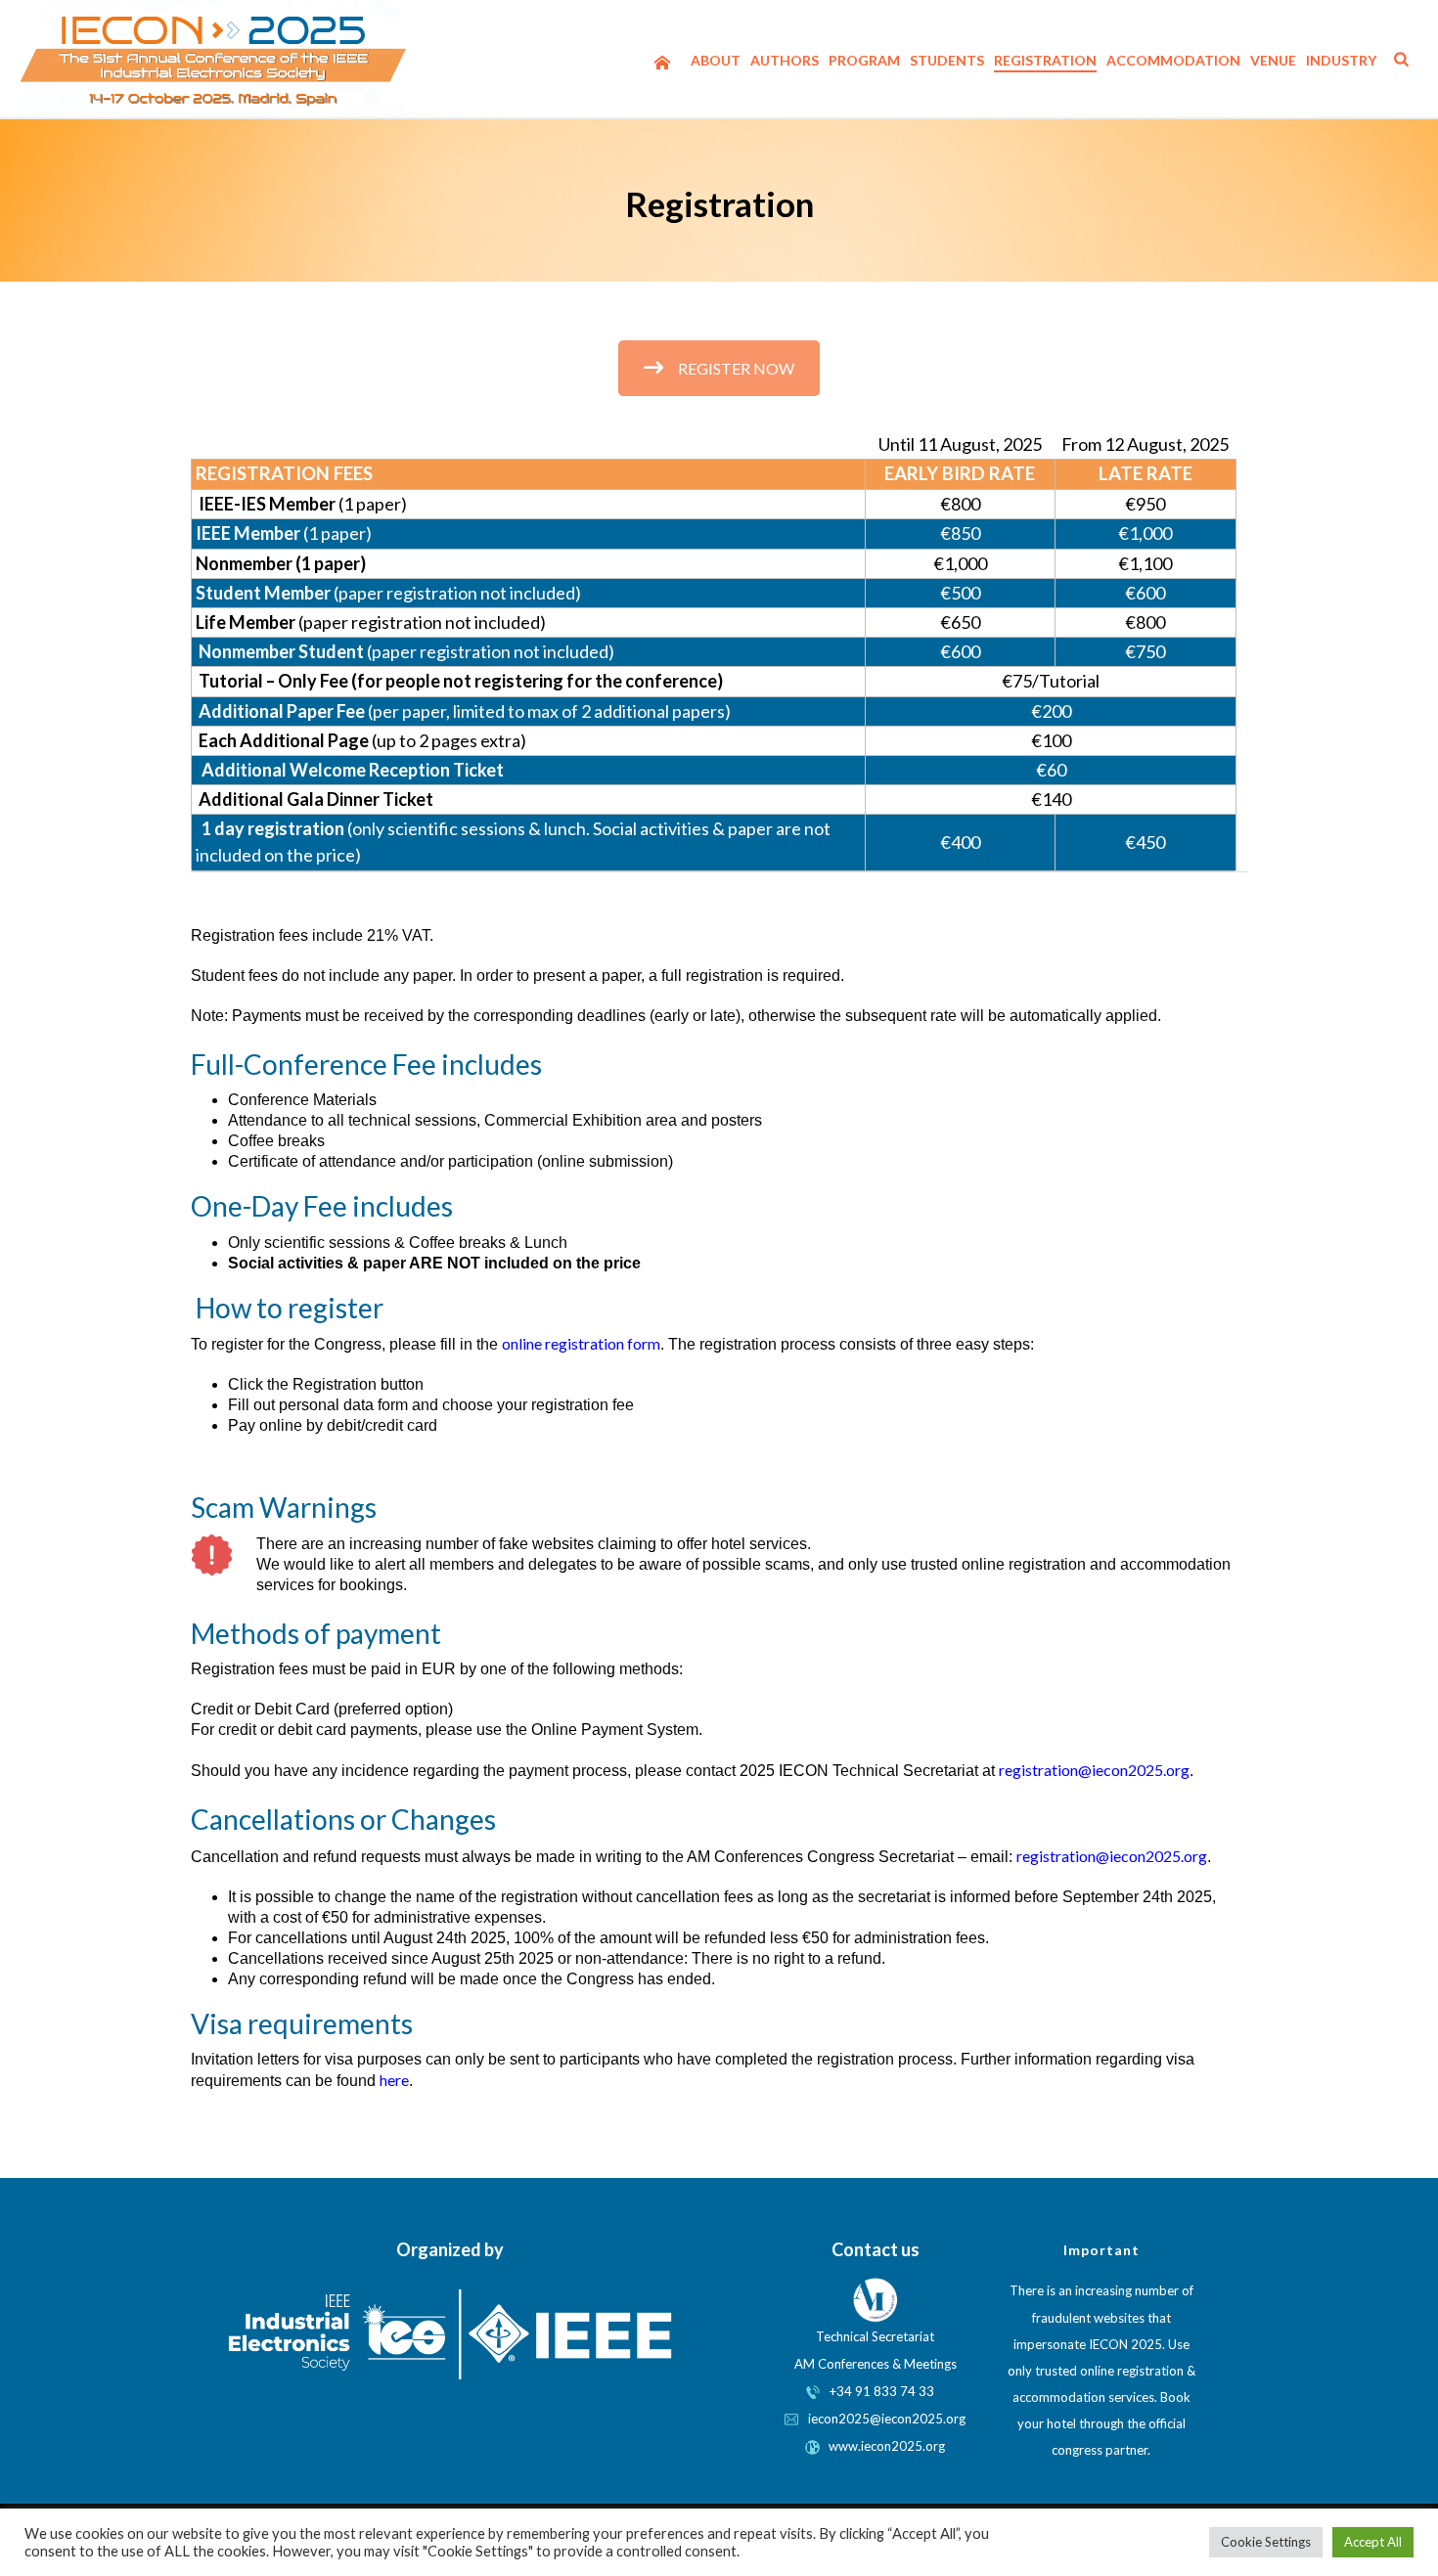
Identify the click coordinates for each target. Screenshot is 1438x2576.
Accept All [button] (1373, 2542)
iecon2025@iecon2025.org (882, 2419)
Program (864, 60)
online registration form (581, 1343)
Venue (1273, 60)
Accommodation (1173, 60)
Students (947, 60)
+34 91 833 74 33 (882, 2391)
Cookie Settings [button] (1266, 2542)
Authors (785, 60)
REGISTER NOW (736, 368)
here (394, 2080)
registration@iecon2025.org (1094, 1770)
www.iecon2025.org (882, 2446)
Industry (1341, 60)
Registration (1045, 60)
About (716, 60)
